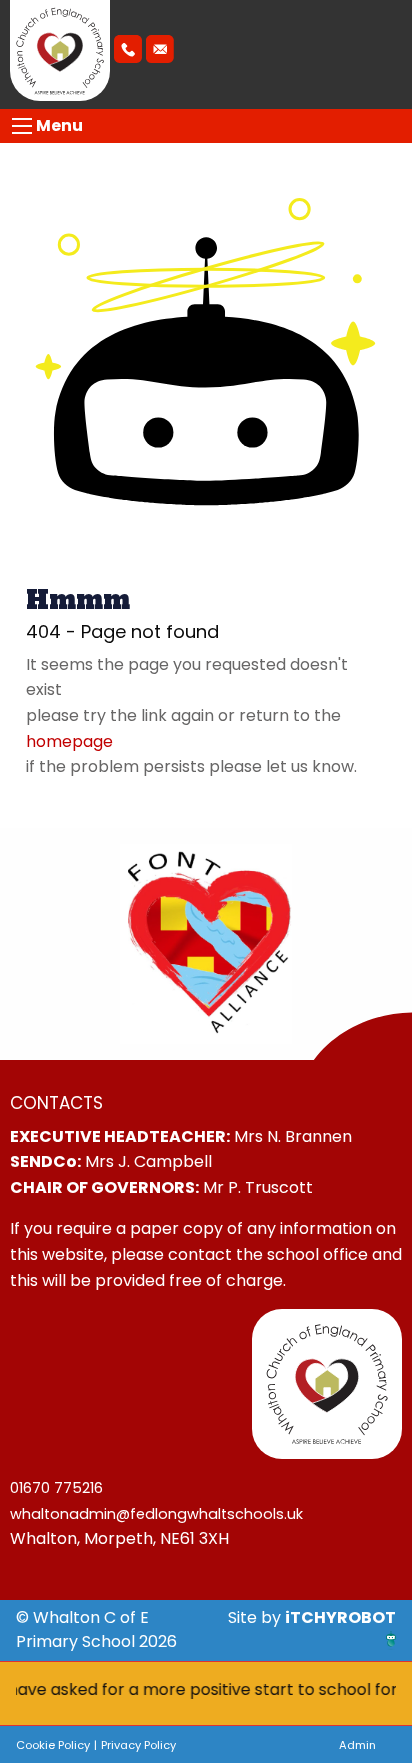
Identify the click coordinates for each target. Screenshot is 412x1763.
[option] (206, 944)
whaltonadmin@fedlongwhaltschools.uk (156, 1514)
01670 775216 (56, 1488)
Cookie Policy (53, 1745)
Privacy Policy (138, 1745)
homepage (69, 741)
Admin (357, 1745)
